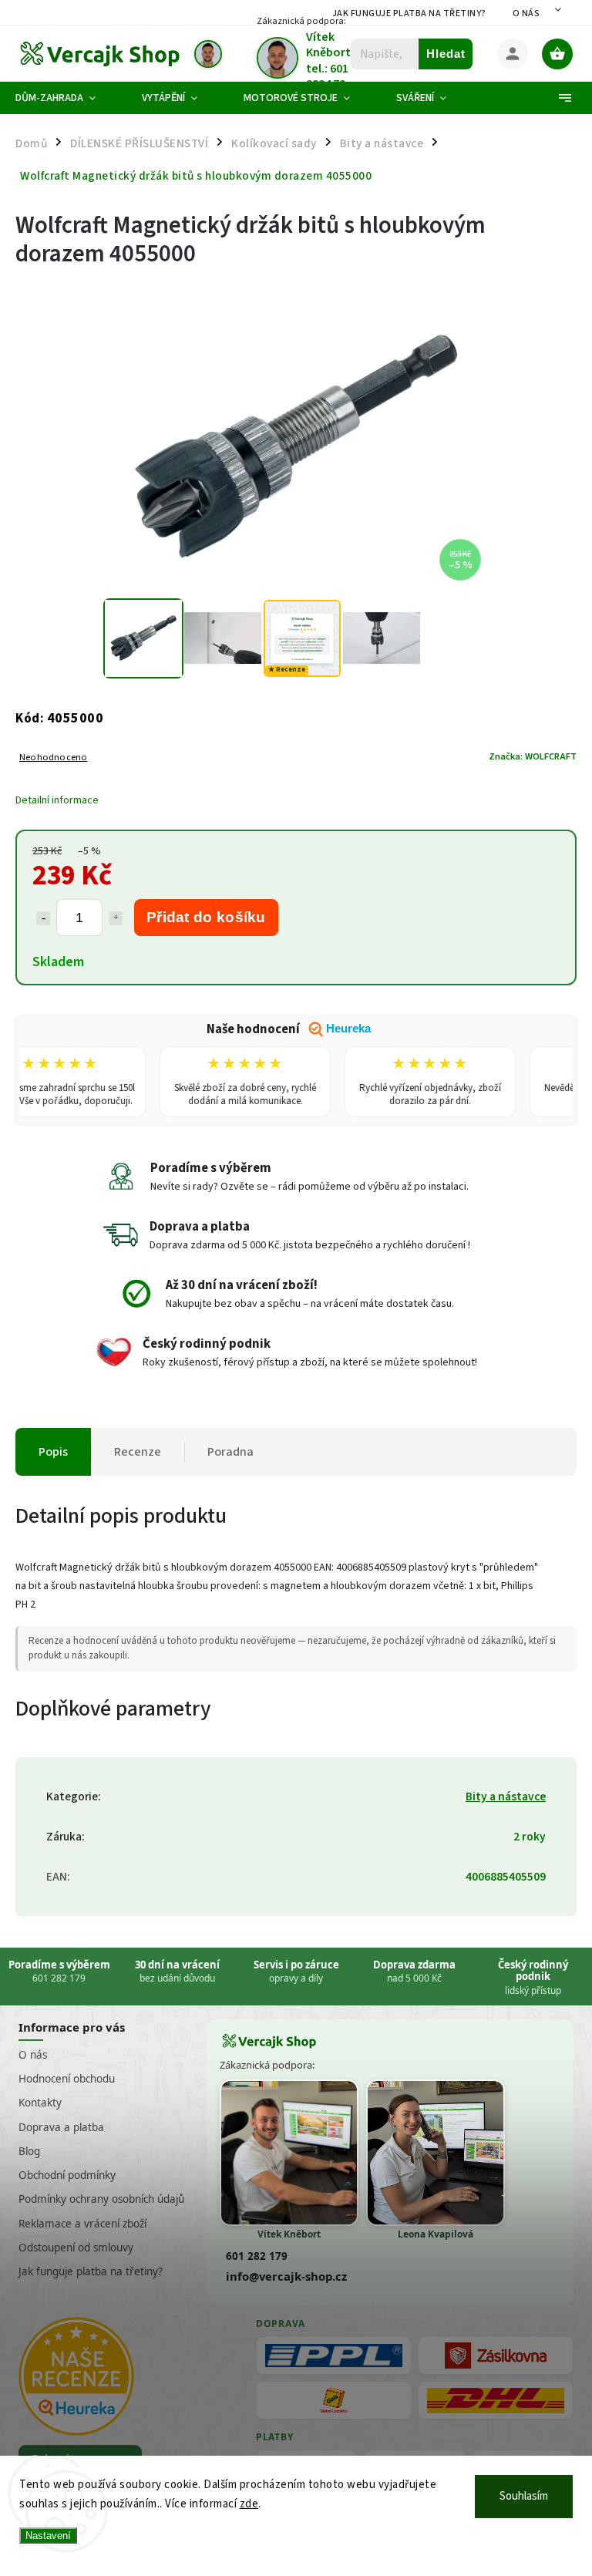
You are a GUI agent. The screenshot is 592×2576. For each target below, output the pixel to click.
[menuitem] (67, 98)
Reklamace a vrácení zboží (82, 2224)
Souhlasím (524, 2496)
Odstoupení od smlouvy (76, 2248)
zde (249, 2504)
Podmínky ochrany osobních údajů (101, 2199)
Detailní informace (57, 800)
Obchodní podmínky (67, 2175)
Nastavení (48, 2536)
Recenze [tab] (138, 1452)
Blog (29, 2151)
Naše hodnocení (289, 1029)
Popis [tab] (53, 1452)
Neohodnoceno (53, 758)
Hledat (446, 54)
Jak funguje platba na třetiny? (409, 13)
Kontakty (40, 2103)
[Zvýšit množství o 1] (116, 918)
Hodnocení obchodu (67, 2079)
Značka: (533, 756)
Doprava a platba (61, 2127)
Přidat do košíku (206, 917)
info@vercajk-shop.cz (286, 2276)
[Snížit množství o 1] (43, 918)
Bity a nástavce (506, 1796)
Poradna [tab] (230, 1452)
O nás (526, 13)
